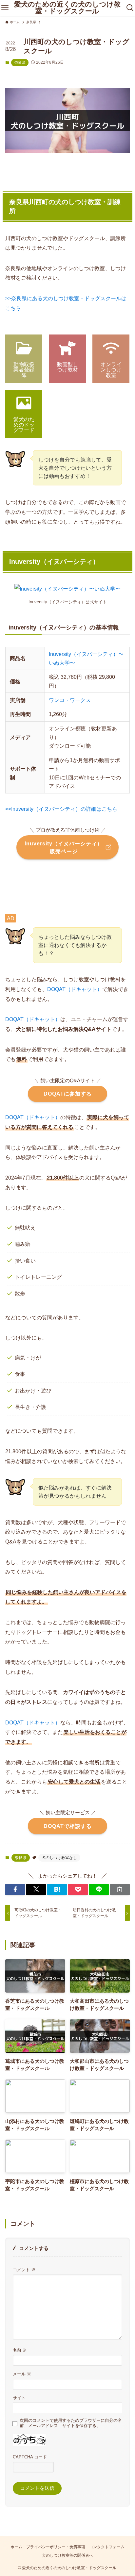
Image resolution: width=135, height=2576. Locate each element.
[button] (15, 1890)
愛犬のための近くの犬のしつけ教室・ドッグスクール (67, 8)
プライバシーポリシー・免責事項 (56, 2547)
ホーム (16, 2547)
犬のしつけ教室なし (59, 1858)
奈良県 (20, 62)
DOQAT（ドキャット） (75, 989)
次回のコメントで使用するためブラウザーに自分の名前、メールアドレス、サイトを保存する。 (71, 2423)
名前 (20, 2350)
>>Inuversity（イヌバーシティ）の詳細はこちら (61, 809)
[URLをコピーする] (120, 1890)
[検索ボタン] (130, 8)
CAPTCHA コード (30, 2457)
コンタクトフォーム (107, 2547)
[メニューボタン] (5, 8)
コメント (24, 2270)
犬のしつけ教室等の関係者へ (67, 2555)
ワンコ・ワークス (70, 700)
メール (22, 2374)
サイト (19, 2398)
